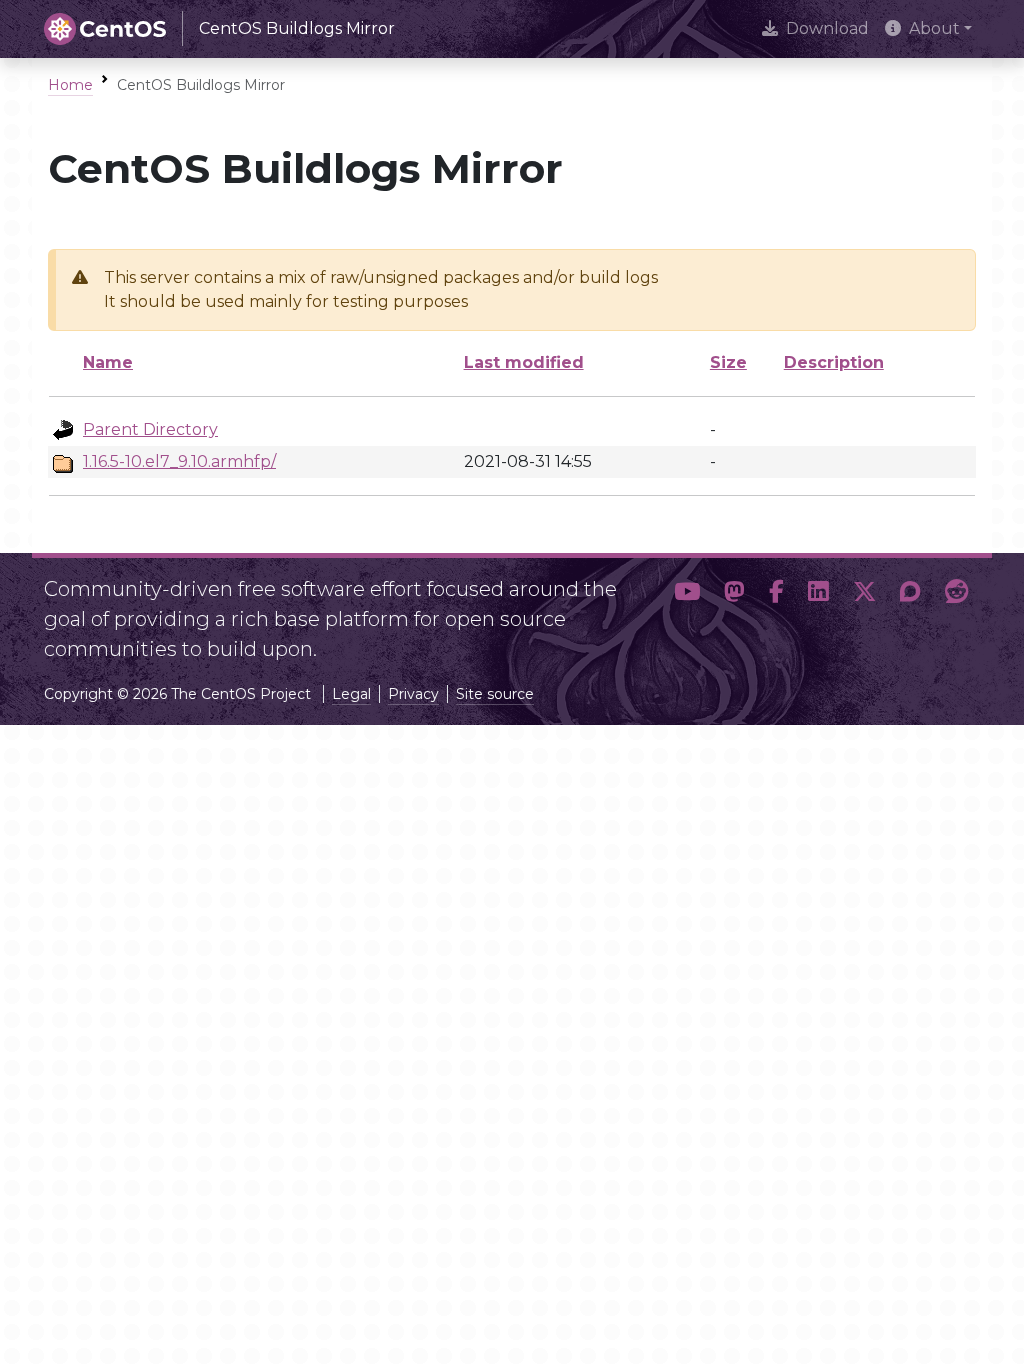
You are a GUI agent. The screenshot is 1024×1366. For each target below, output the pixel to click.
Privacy (413, 694)
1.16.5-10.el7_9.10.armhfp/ (179, 461)
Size (728, 362)
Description (834, 362)
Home (70, 85)
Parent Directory (150, 429)
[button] (687, 611)
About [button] (934, 28)
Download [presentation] (827, 28)
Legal (351, 694)
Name (108, 362)
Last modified (524, 362)
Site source (495, 694)
